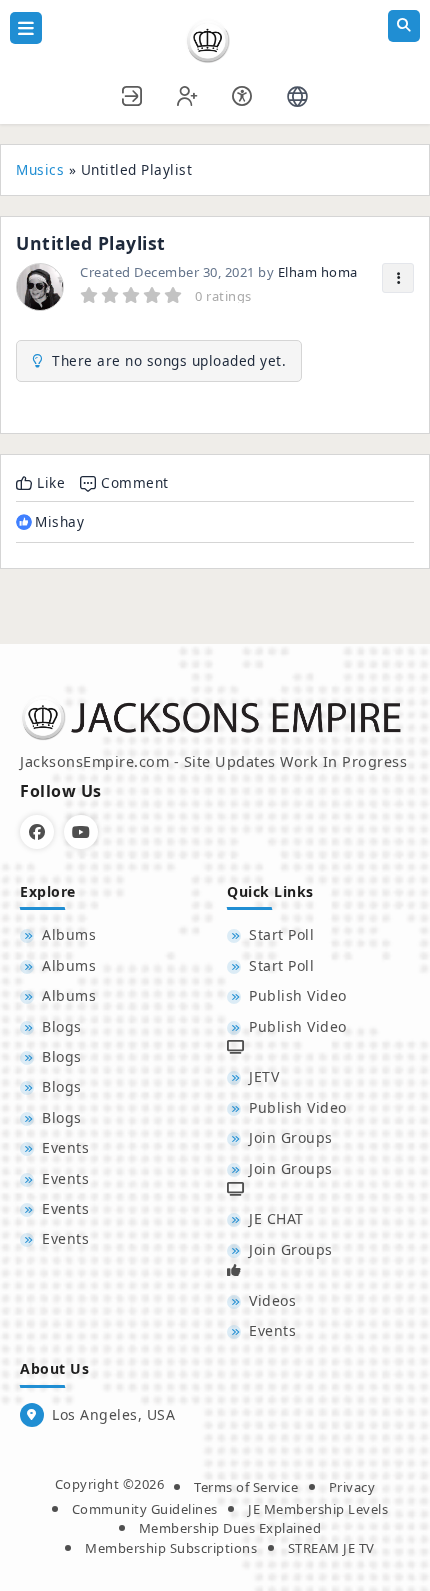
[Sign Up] (188, 93)
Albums (69, 934)
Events (65, 1147)
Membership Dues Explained (230, 1528)
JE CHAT (276, 1218)
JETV (264, 1076)
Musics (40, 169)
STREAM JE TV (331, 1548)
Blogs (62, 1026)
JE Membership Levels (318, 1509)
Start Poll (281, 934)
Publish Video (298, 995)
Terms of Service (246, 1487)
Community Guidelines (145, 1509)
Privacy (352, 1487)
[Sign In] (133, 93)
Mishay (59, 521)
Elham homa (318, 272)
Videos (272, 1300)
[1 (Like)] (24, 522)
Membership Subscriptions (171, 1548)
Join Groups (291, 1137)
